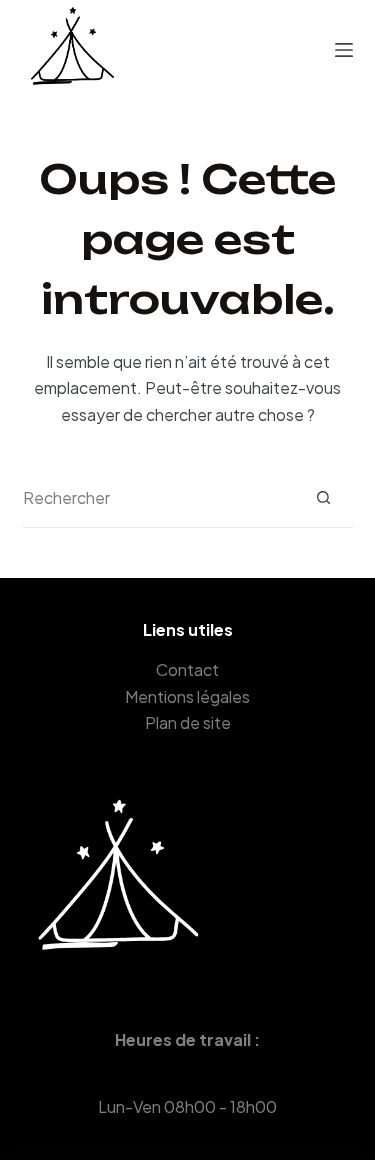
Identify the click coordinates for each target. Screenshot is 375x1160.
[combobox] (158, 498)
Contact (187, 669)
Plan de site (188, 722)
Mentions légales (187, 696)
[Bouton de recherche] (323, 497)
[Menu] (344, 50)
